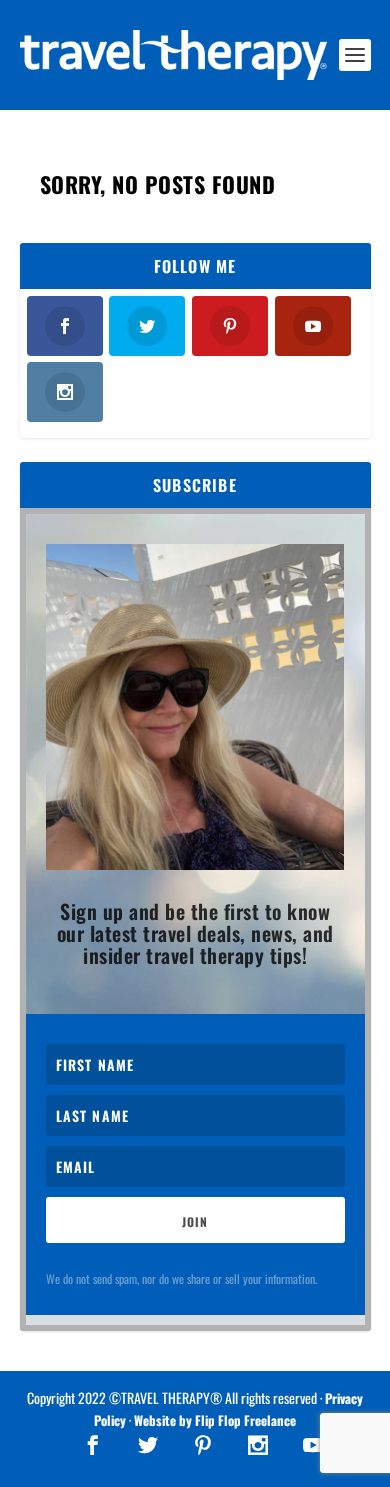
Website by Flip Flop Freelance (215, 1420)
